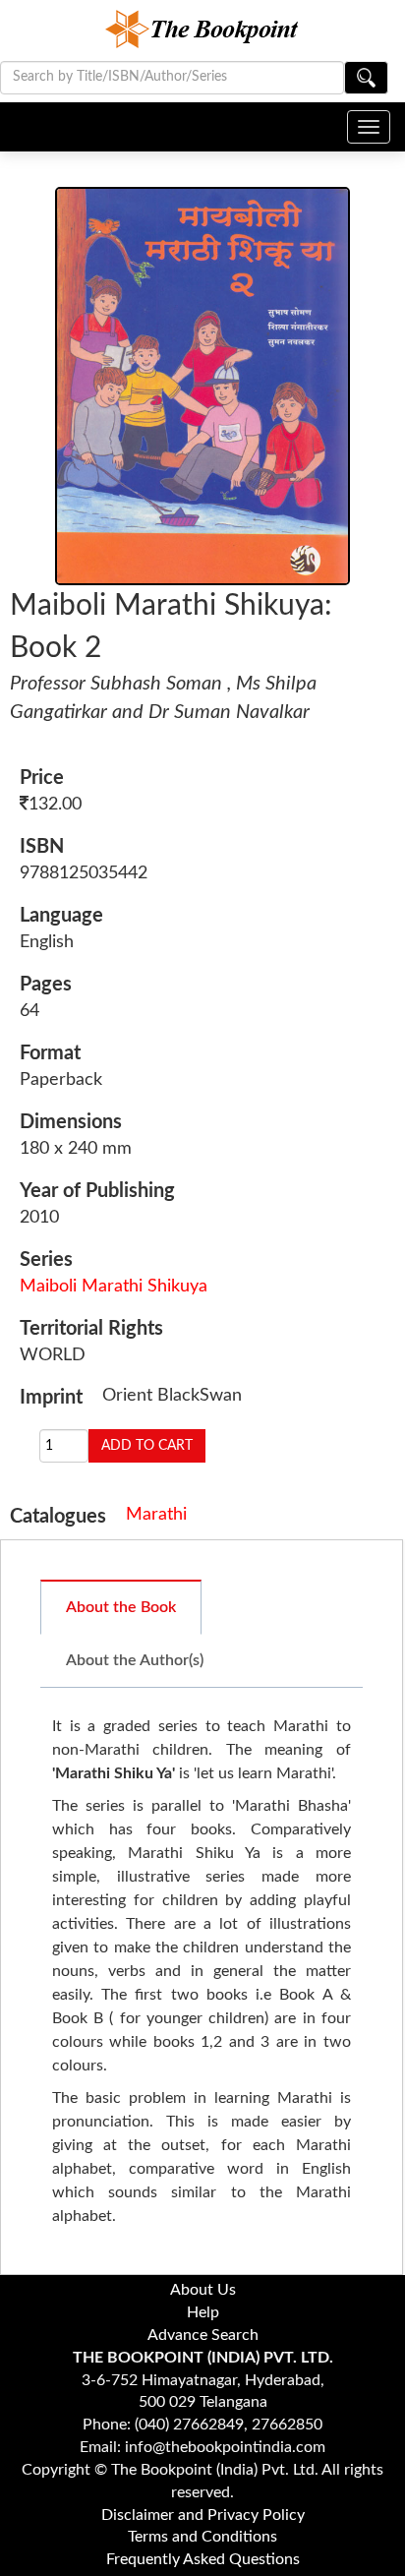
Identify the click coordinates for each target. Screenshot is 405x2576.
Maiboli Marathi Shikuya (114, 1287)
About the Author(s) (135, 1660)
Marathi (156, 1515)
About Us (203, 2290)
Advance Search (203, 2335)
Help (203, 2312)
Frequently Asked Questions (203, 2559)
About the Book (121, 1607)
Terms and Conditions (202, 2537)
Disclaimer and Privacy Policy (203, 2515)
